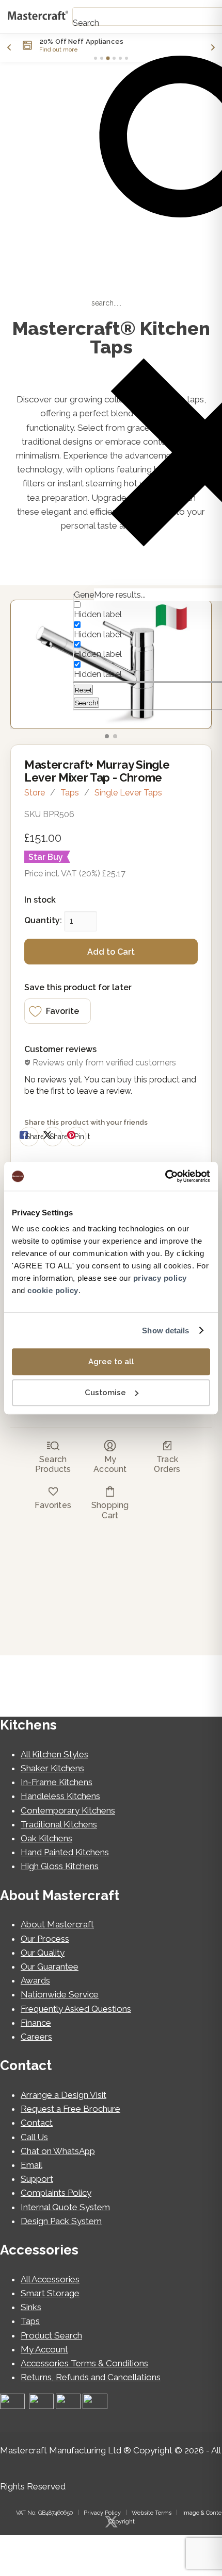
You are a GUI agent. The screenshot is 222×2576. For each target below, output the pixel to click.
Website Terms (152, 2513)
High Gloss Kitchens (60, 1866)
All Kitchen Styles (54, 1754)
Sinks (31, 2307)
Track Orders (167, 1464)
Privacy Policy (102, 2513)
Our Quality (43, 1953)
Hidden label (98, 614)
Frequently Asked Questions (76, 2009)
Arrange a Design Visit (64, 2095)
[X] (111, 2522)
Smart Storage (50, 2293)
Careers (36, 2037)
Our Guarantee (50, 1967)
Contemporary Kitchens (68, 1810)
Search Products (53, 1464)
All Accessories (50, 2279)
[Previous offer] (9, 47)
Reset (83, 690)
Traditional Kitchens (59, 1824)
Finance (36, 2023)
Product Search (51, 2335)
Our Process (45, 1939)
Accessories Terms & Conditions (84, 2363)
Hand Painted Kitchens (65, 1852)
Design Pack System (61, 2221)
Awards (35, 1980)
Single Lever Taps (128, 793)
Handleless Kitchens (60, 1796)
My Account (110, 1464)
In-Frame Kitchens (57, 1782)
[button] (58, 1011)
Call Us (34, 2137)
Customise (105, 1393)
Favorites (53, 1505)
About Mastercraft (57, 1924)
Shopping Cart (110, 1510)
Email (31, 2165)
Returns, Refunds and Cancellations (91, 2377)
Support (37, 2179)
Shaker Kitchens (52, 1768)
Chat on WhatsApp (58, 2151)
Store (35, 793)
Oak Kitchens (46, 1838)
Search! (86, 703)
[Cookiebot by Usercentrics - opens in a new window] (165, 1176)
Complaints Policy (56, 2193)
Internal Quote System (65, 2207)
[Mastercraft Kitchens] (38, 16)
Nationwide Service (60, 1994)
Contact (37, 2123)
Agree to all (111, 1362)
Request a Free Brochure (70, 2109)
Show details (165, 1331)
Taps (70, 793)
